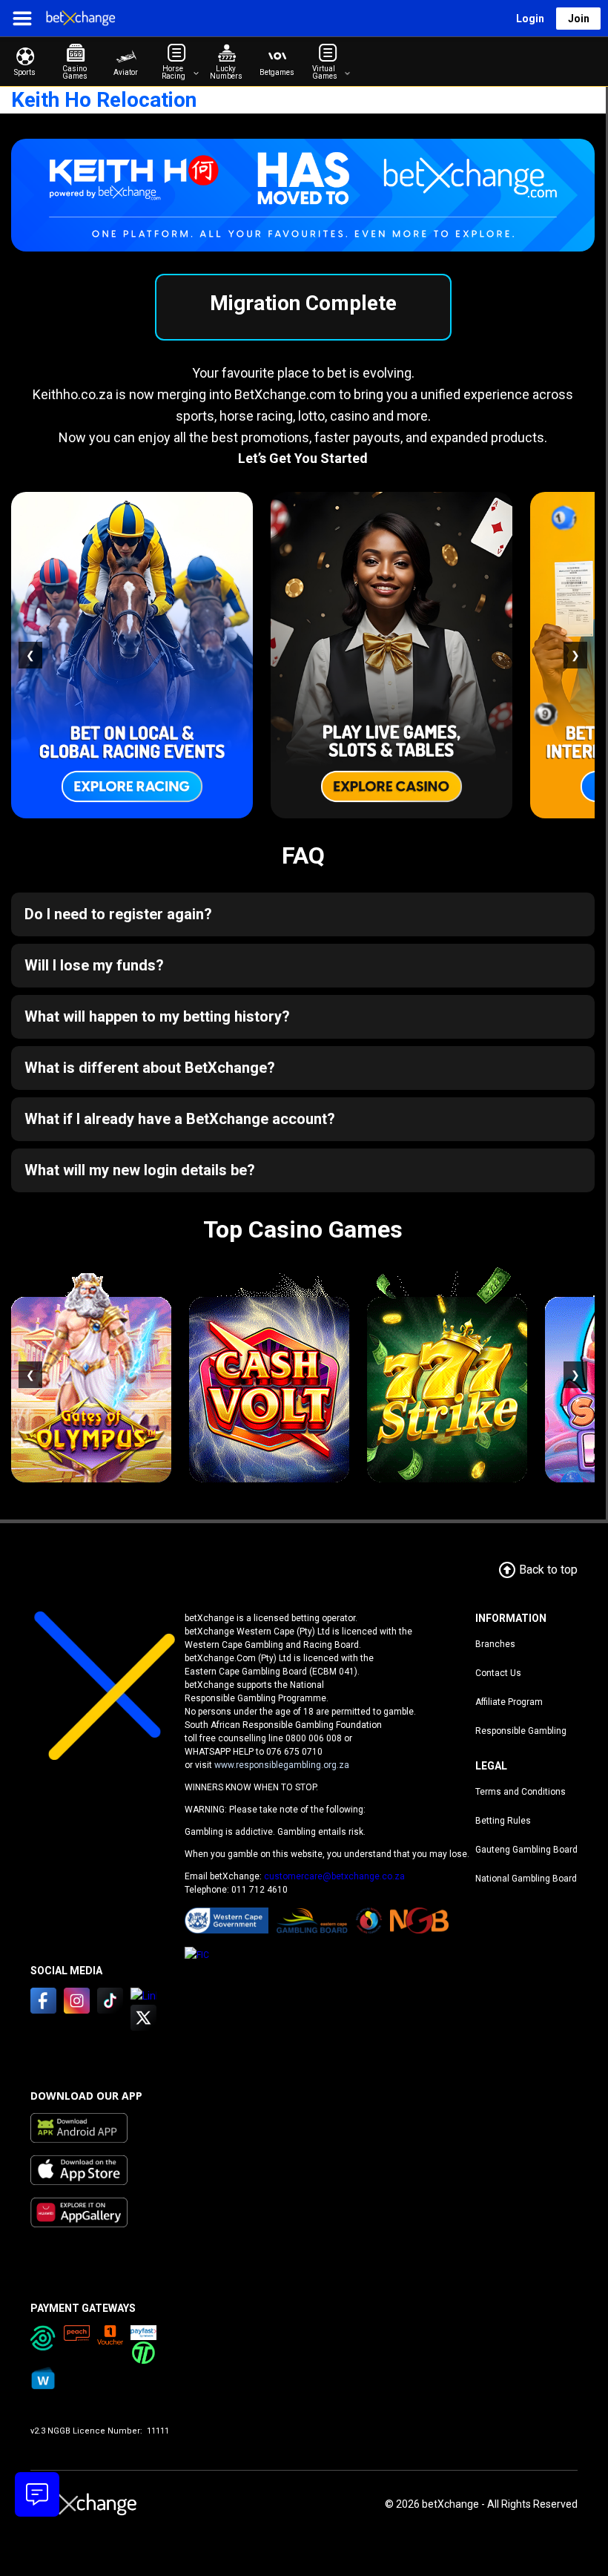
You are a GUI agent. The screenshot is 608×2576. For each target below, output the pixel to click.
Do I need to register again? (118, 914)
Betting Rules (503, 1821)
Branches (495, 1644)
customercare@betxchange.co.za (334, 1876)
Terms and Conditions (521, 1792)
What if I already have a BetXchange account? (180, 1119)
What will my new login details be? (140, 1170)
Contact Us (498, 1673)
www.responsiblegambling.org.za (282, 1765)
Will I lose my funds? (94, 965)
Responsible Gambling (521, 1731)
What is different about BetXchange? (150, 1068)
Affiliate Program (509, 1702)
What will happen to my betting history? (157, 1016)
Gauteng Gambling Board (526, 1850)
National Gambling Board (526, 1879)
